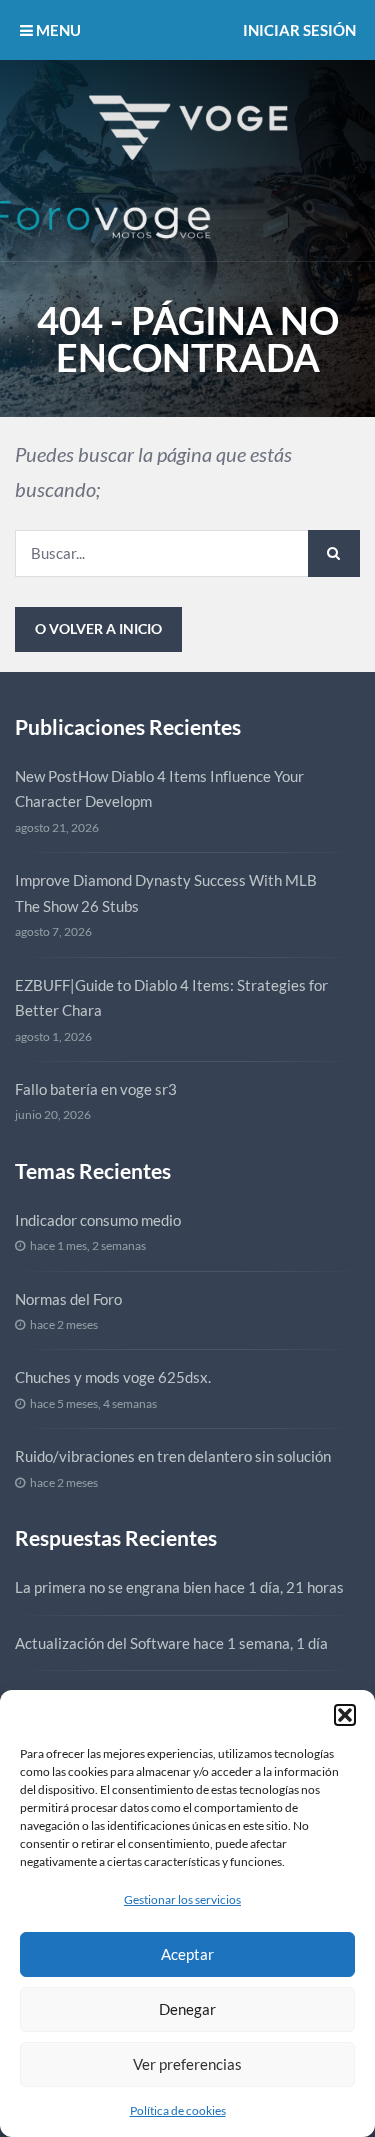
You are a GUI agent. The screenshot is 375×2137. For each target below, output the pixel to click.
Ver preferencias (187, 2064)
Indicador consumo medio (98, 1220)
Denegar (187, 2009)
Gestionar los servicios (182, 1899)
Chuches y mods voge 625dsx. (113, 1377)
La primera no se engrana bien (113, 1587)
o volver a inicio (98, 628)
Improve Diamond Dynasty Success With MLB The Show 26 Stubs (166, 893)
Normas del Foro (68, 1299)
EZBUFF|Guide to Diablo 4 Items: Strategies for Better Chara (171, 998)
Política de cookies (178, 2110)
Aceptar (187, 1954)
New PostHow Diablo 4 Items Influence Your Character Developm (159, 789)
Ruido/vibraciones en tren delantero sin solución (173, 1456)
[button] (345, 1715)
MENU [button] (57, 30)
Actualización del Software (102, 1643)
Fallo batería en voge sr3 (96, 1089)
